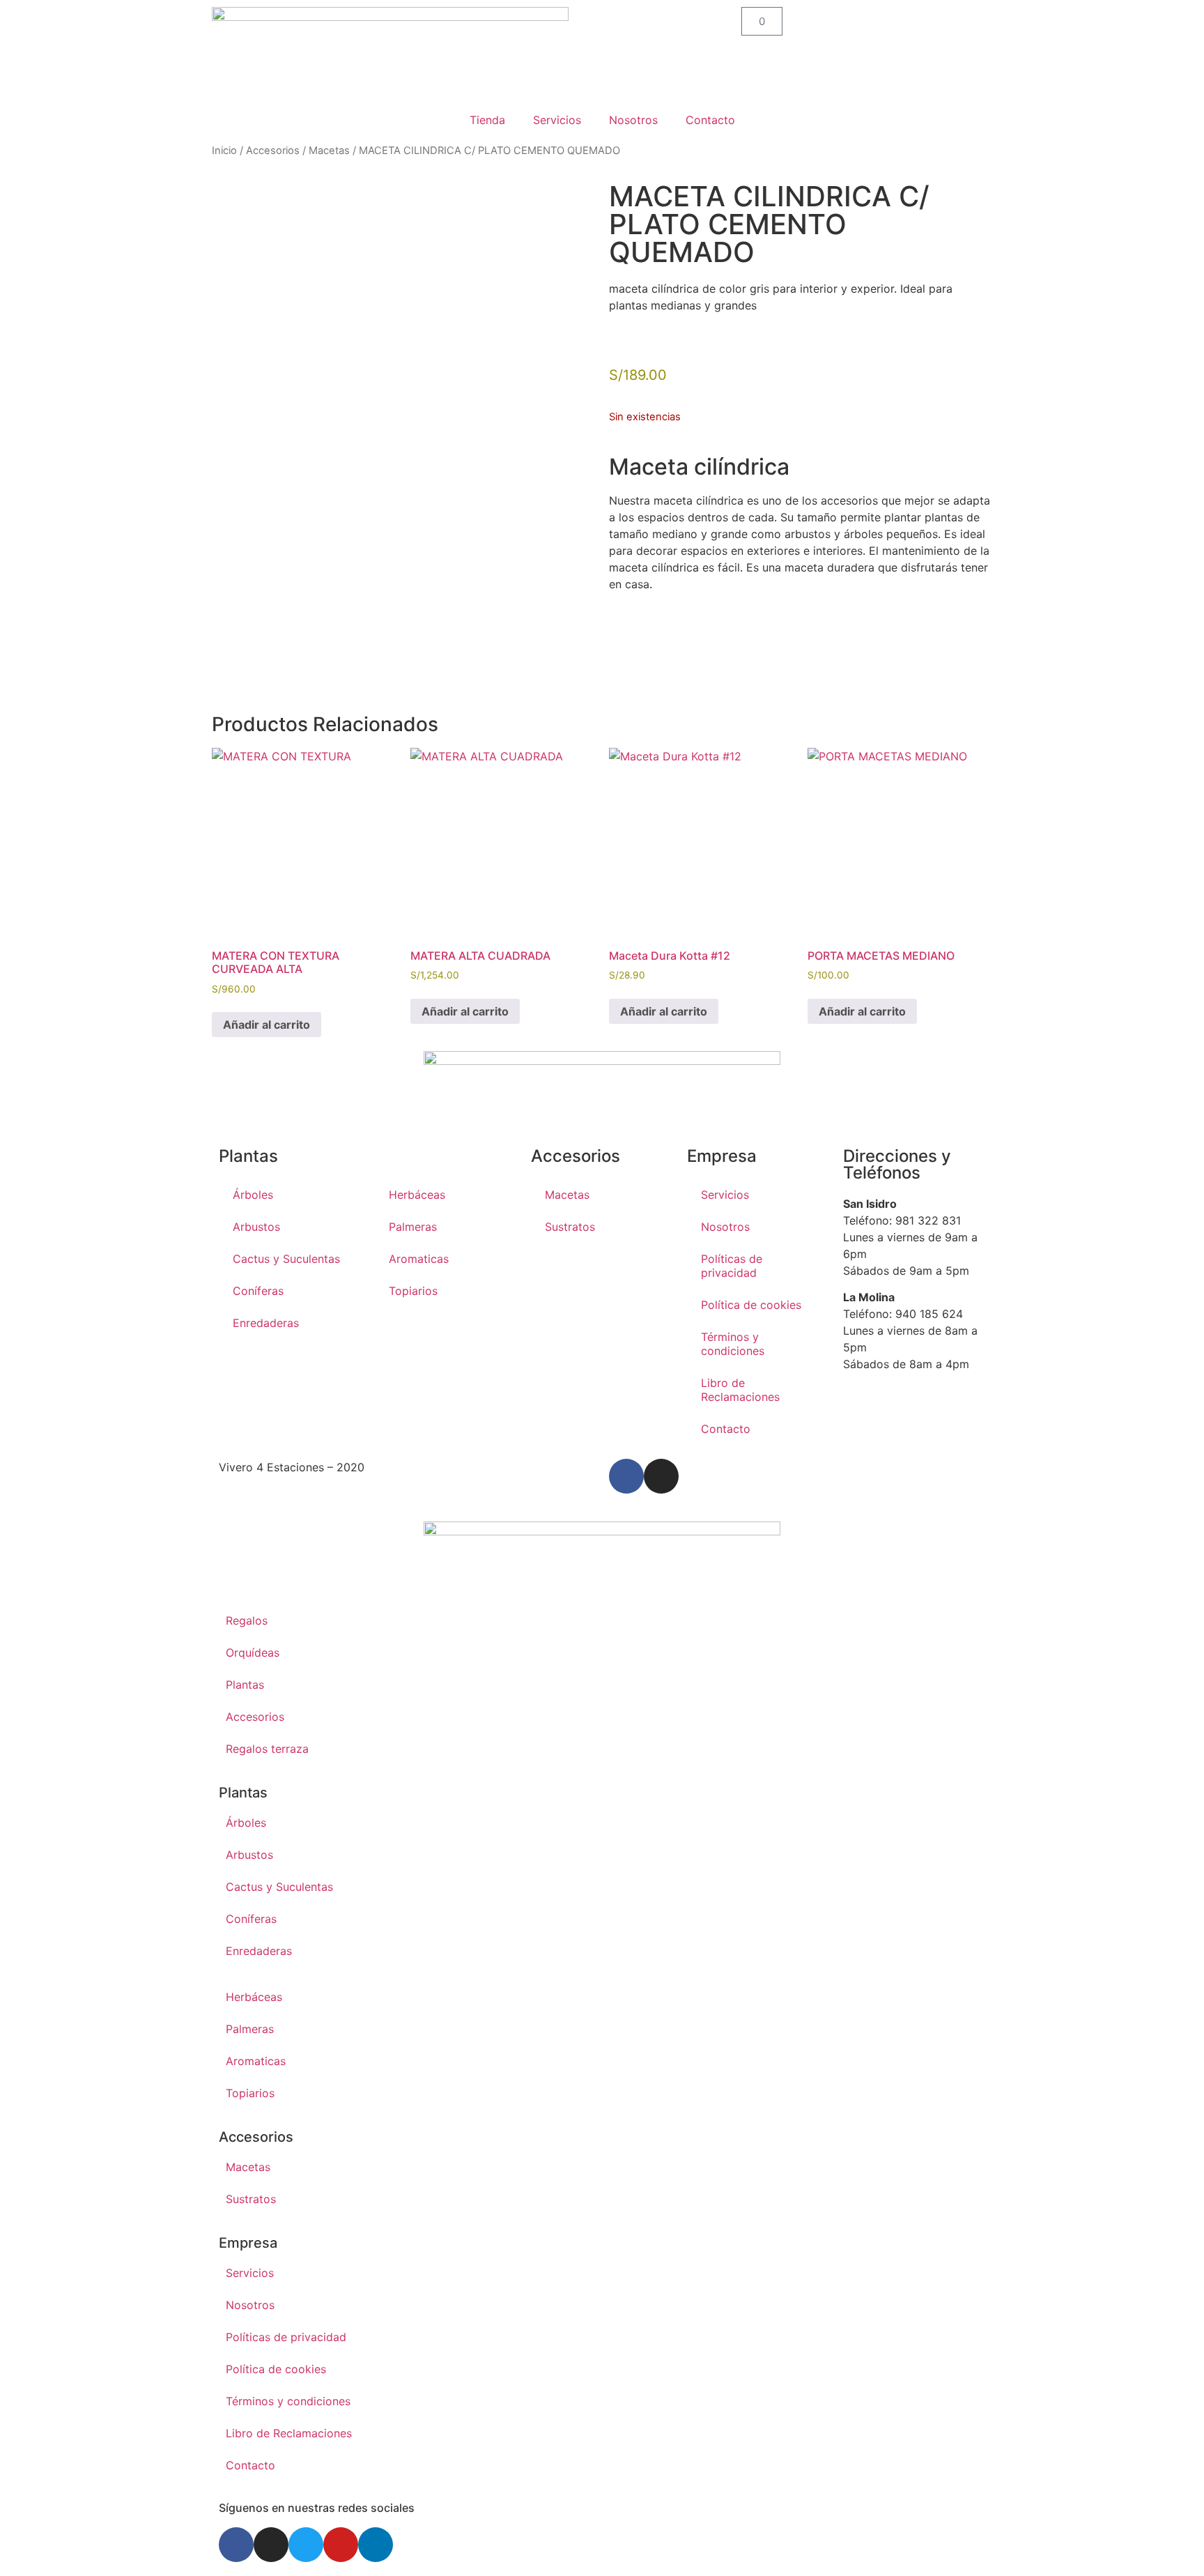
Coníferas (258, 1291)
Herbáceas (417, 1195)
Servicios (557, 120)
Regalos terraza (267, 1749)
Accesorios (273, 151)
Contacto (710, 120)
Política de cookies (751, 1305)
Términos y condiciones (733, 1344)
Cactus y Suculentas (286, 1259)
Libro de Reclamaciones (740, 1390)
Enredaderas (266, 1323)
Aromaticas (419, 1259)
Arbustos (256, 1227)
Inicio (224, 151)
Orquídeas (253, 1653)
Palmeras (413, 1227)
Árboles (253, 1195)
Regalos (247, 1620)
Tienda (487, 120)
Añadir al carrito (267, 1025)
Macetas (329, 151)
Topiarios (413, 1291)
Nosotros (633, 120)
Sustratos (570, 1227)
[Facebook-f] (626, 1476)
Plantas (245, 1685)
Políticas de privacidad (732, 1266)
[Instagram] (661, 1476)
